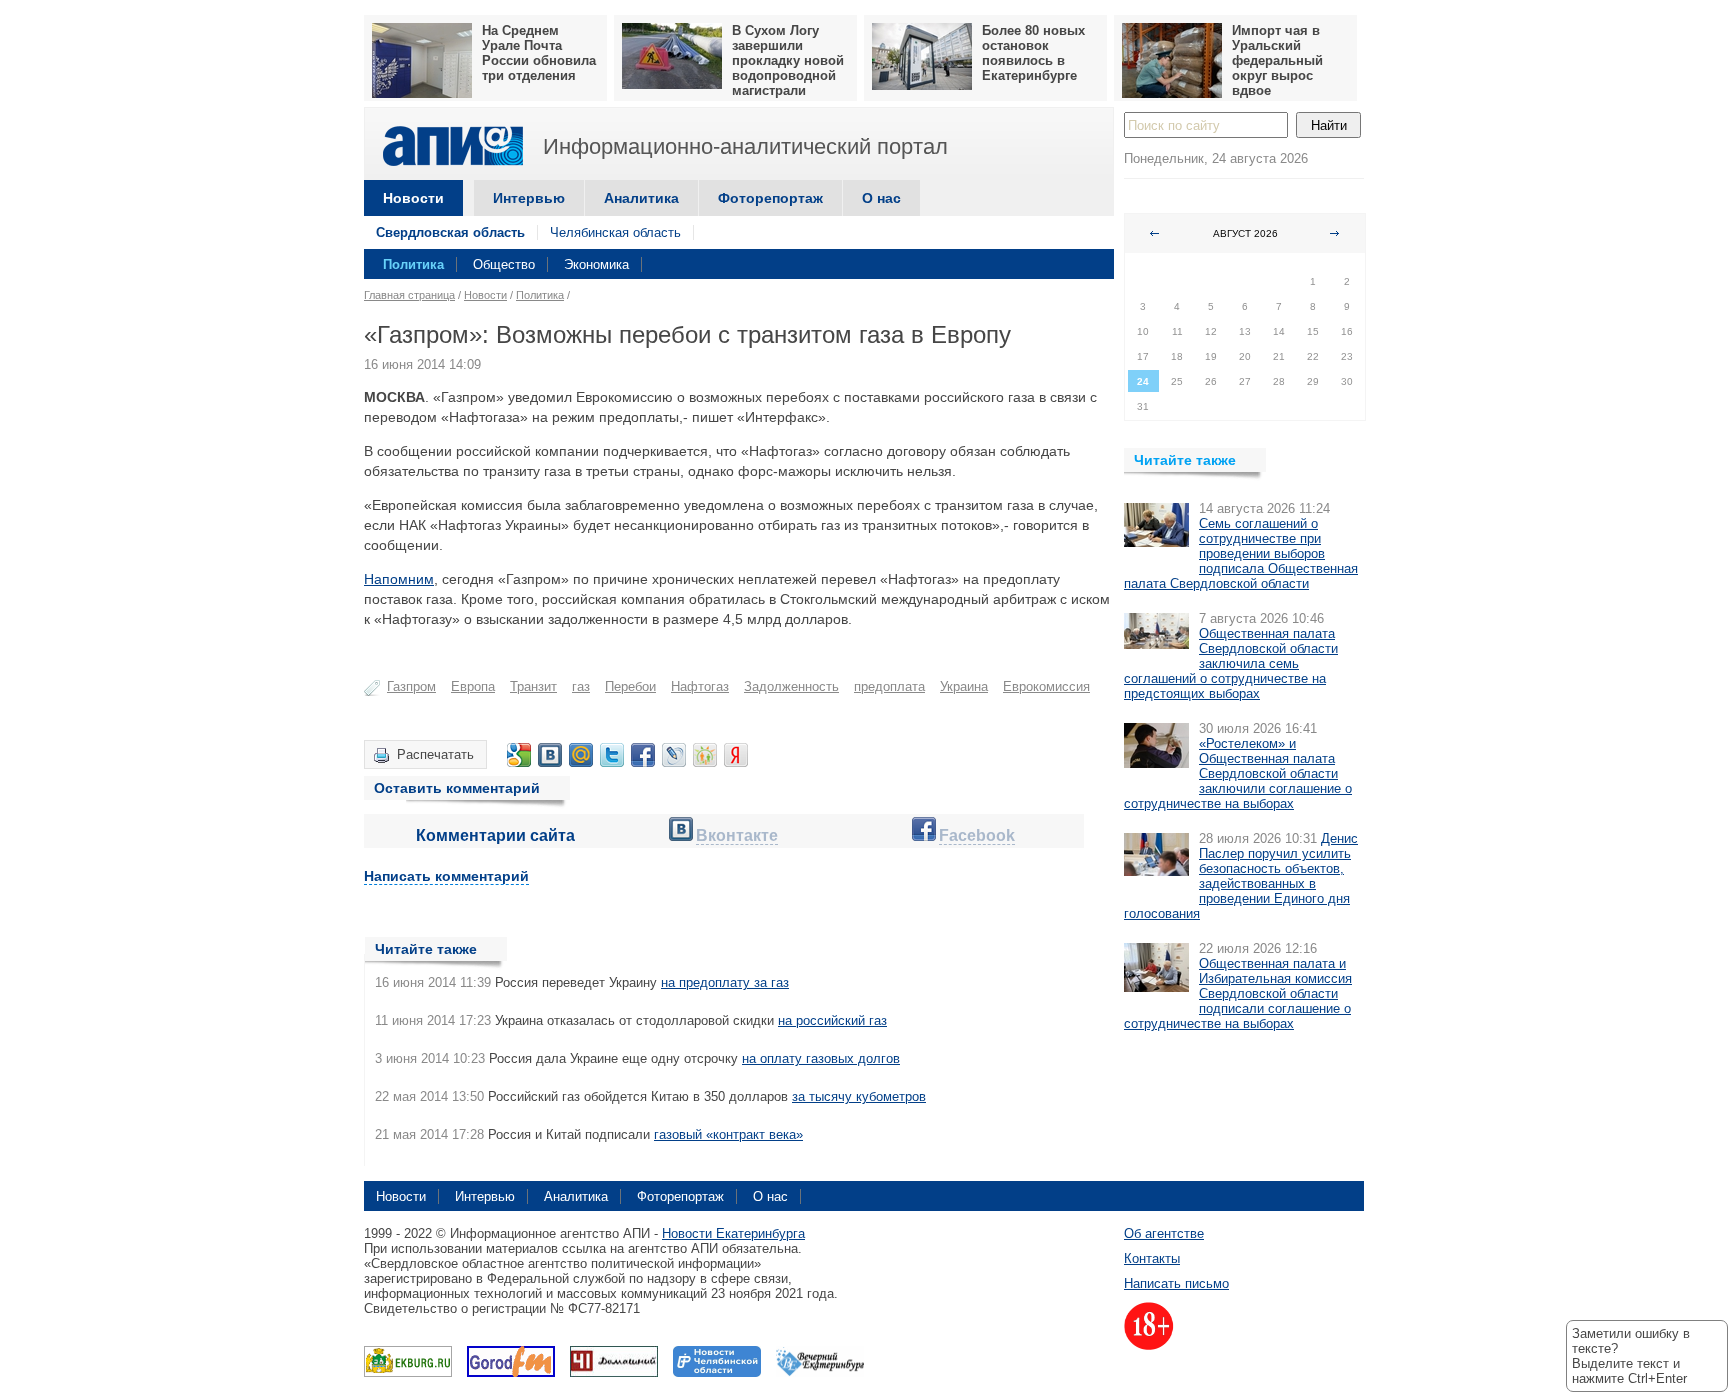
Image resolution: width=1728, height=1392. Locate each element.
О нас (881, 198)
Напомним (399, 579)
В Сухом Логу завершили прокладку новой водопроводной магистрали (788, 60)
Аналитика (641, 198)
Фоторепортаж (770, 198)
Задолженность (791, 686)
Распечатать (435, 754)
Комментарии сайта (495, 835)
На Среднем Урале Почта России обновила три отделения (539, 53)
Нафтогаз (700, 686)
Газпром (411, 686)
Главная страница (409, 295)
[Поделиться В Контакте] (550, 755)
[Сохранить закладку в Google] (519, 755)
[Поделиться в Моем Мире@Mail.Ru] (581, 755)
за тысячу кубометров (859, 1096)
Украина (964, 686)
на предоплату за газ (725, 982)
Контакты (1152, 1258)
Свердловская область (450, 232)
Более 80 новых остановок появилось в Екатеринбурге (1033, 53)
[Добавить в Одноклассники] (705, 755)
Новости (413, 198)
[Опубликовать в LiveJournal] (674, 755)
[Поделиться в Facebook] (643, 755)
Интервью (529, 198)
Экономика (596, 264)
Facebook (977, 835)
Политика (413, 264)
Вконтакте (737, 835)
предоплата (889, 686)
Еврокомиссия (1046, 686)
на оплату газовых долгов (821, 1058)
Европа (473, 686)
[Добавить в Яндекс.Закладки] (736, 755)
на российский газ (832, 1020)
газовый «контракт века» (728, 1134)
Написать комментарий (446, 876)
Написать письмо (1176, 1283)
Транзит (533, 686)
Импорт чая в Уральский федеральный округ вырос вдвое (1277, 60)
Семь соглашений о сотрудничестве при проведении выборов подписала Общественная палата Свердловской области (1241, 553)
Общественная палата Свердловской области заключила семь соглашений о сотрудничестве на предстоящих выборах (1231, 663)
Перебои (630, 686)
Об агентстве (1164, 1233)
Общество (504, 264)
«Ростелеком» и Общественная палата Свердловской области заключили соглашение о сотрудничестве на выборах (1238, 773)
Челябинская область (615, 232)
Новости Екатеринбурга (733, 1233)
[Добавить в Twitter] (612, 755)
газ (581, 686)
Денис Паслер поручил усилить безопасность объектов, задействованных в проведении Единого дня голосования (1241, 876)
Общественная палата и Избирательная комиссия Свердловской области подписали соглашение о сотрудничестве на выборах (1238, 993)
